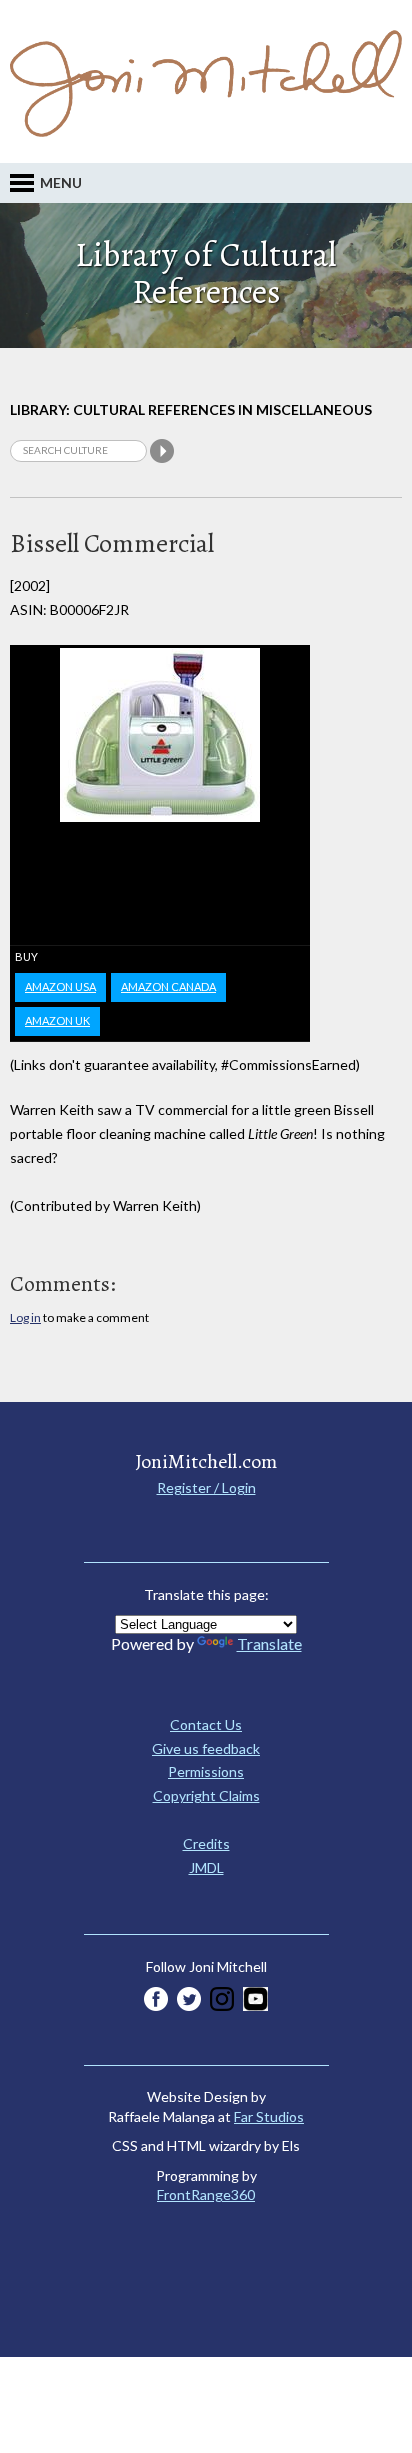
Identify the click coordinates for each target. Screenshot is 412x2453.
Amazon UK (57, 1020)
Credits (206, 1843)
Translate (269, 1643)
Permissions (206, 1771)
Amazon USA (60, 986)
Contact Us (206, 1724)
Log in (25, 1317)
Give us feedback (206, 1748)
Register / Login (206, 1487)
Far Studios (269, 2116)
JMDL (206, 1867)
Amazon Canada (168, 986)
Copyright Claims (206, 1795)
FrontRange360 (206, 2194)
